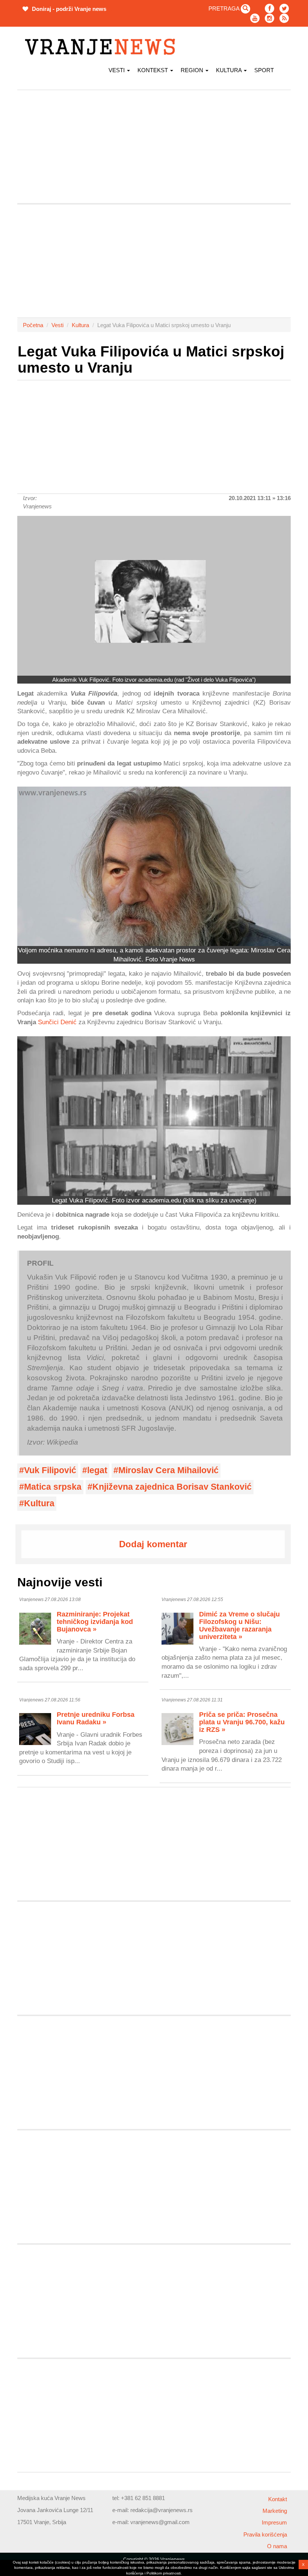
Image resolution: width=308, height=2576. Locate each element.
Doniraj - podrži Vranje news (68, 9)
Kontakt (278, 2499)
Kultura (229, 70)
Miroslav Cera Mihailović (168, 1470)
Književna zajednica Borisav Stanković (172, 1487)
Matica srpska (53, 1487)
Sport (264, 70)
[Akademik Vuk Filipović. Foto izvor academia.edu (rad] (154, 596)
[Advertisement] (154, 147)
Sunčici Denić (57, 1022)
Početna (33, 325)
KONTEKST (153, 70)
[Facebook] (269, 8)
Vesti (117, 70)
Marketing (275, 2511)
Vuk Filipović (50, 1470)
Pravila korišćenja (265, 2534)
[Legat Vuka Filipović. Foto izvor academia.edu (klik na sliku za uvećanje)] (154, 1116)
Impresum (274, 2522)
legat (97, 1470)
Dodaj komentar (153, 1544)
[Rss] (284, 18)
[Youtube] (255, 18)
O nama (277, 2546)
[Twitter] (284, 8)
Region (193, 70)
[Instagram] (269, 18)
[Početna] (103, 47)
